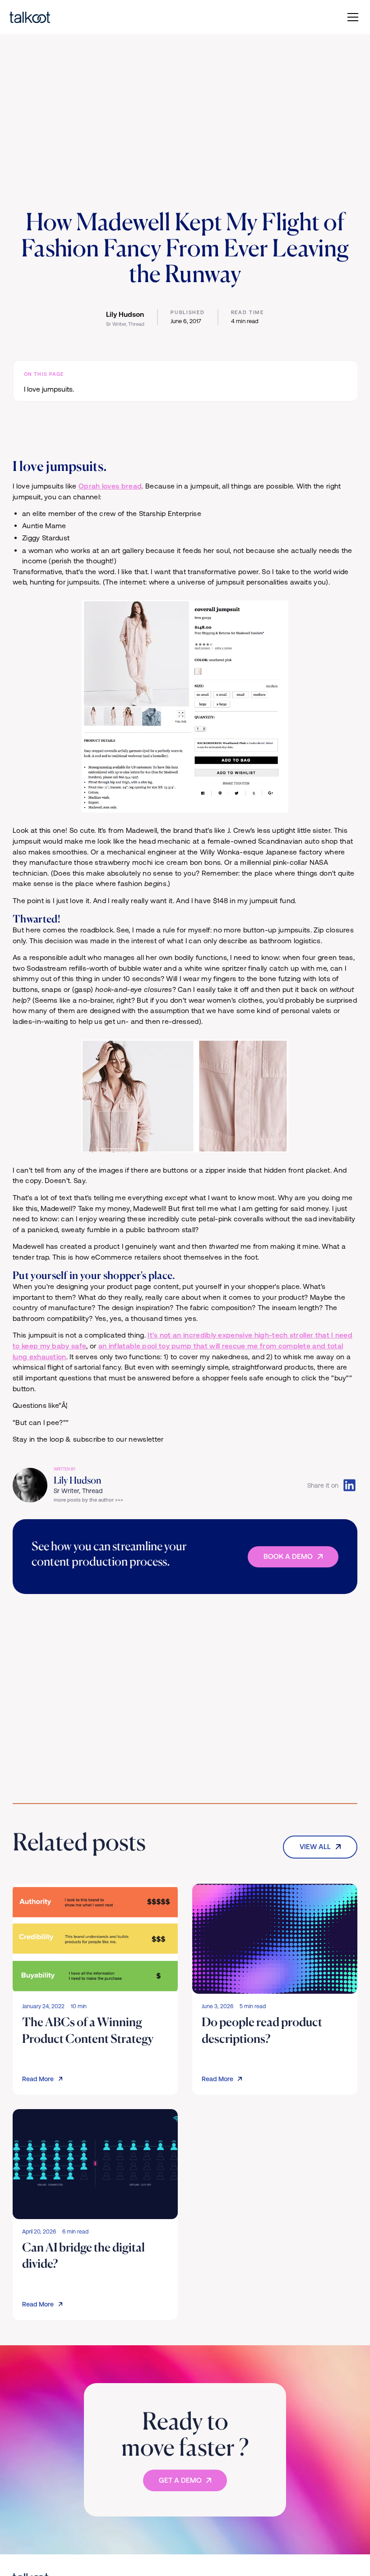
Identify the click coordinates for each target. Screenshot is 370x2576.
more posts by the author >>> (88, 1500)
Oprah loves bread (110, 486)
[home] (65, 17)
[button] (351, 17)
